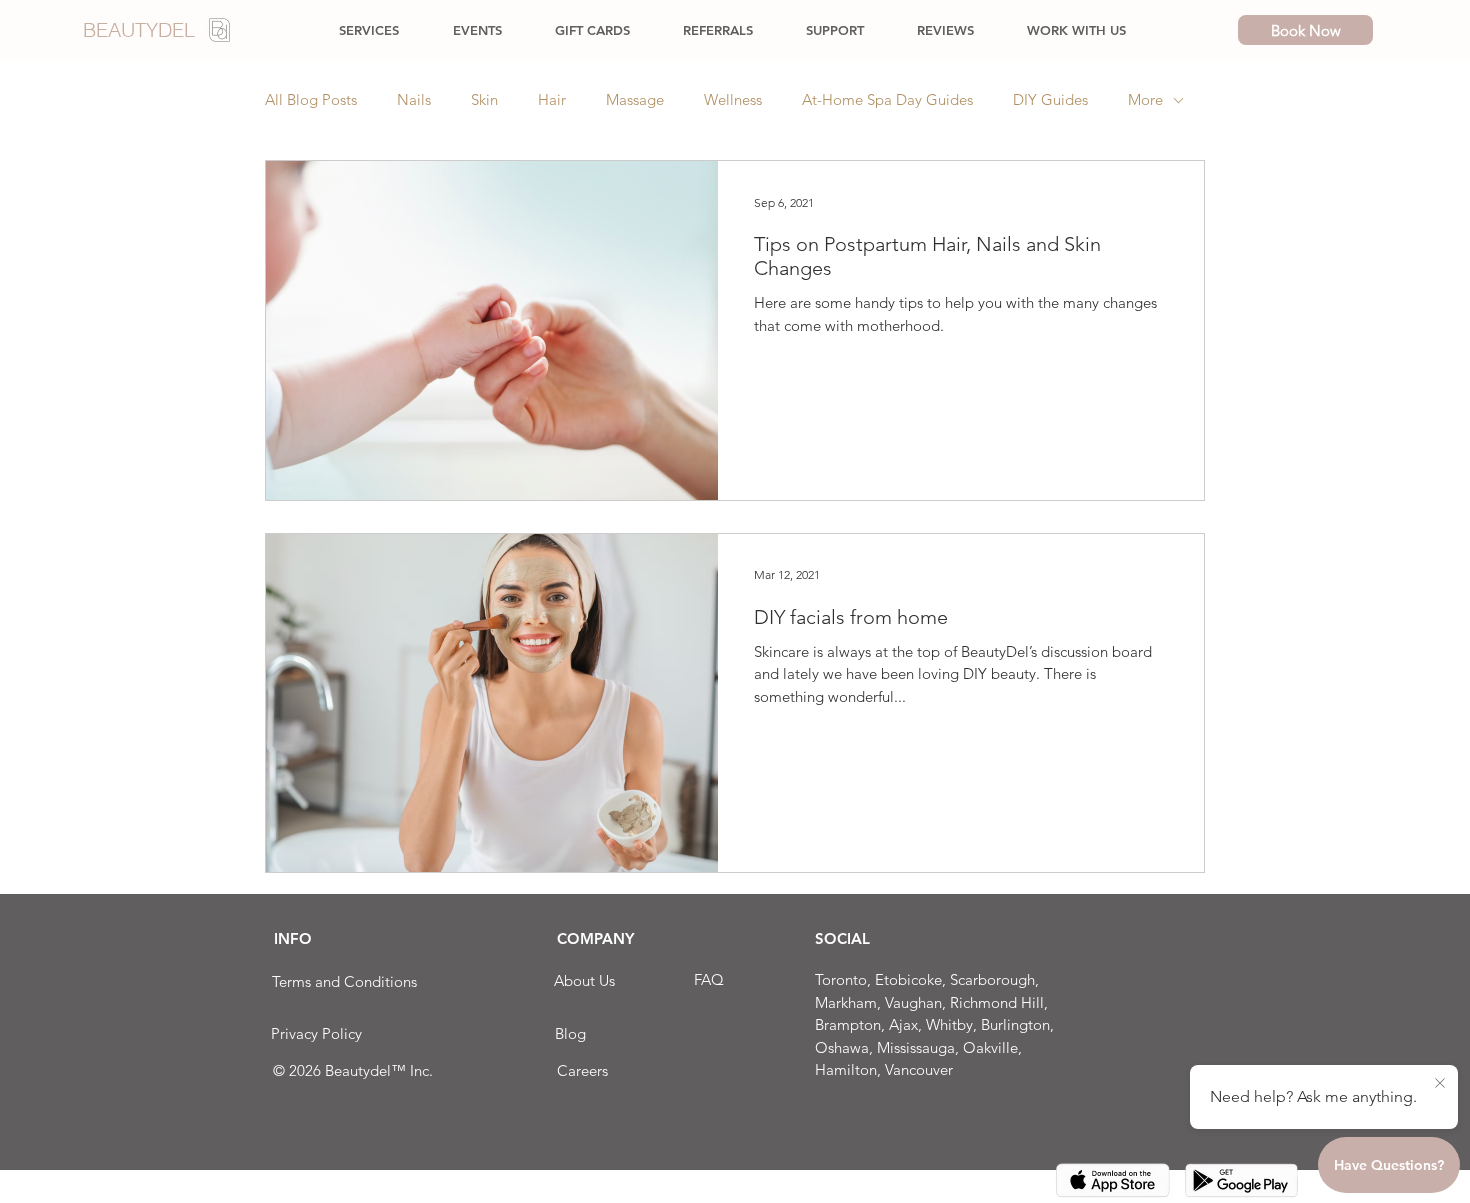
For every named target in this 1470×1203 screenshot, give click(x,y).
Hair (552, 100)
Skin (484, 100)
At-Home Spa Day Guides (887, 100)
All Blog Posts (311, 100)
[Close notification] (1440, 1084)
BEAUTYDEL (139, 29)
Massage (635, 100)
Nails (414, 100)
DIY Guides (1050, 100)
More (1145, 100)
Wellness (733, 100)
